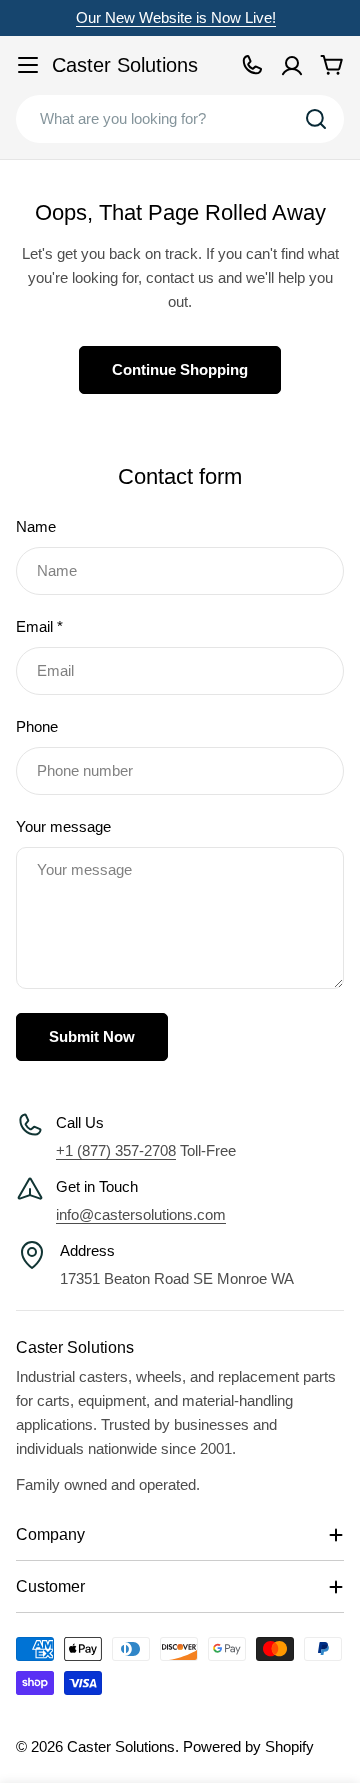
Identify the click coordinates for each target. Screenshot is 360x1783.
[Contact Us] (252, 65)
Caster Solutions (125, 65)
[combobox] (180, 119)
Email (39, 626)
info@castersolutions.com (141, 1214)
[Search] (316, 119)
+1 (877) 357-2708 (116, 1150)
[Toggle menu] (28, 65)
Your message (63, 826)
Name (36, 526)
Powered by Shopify (248, 1746)
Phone (37, 726)
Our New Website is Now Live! (176, 17)
